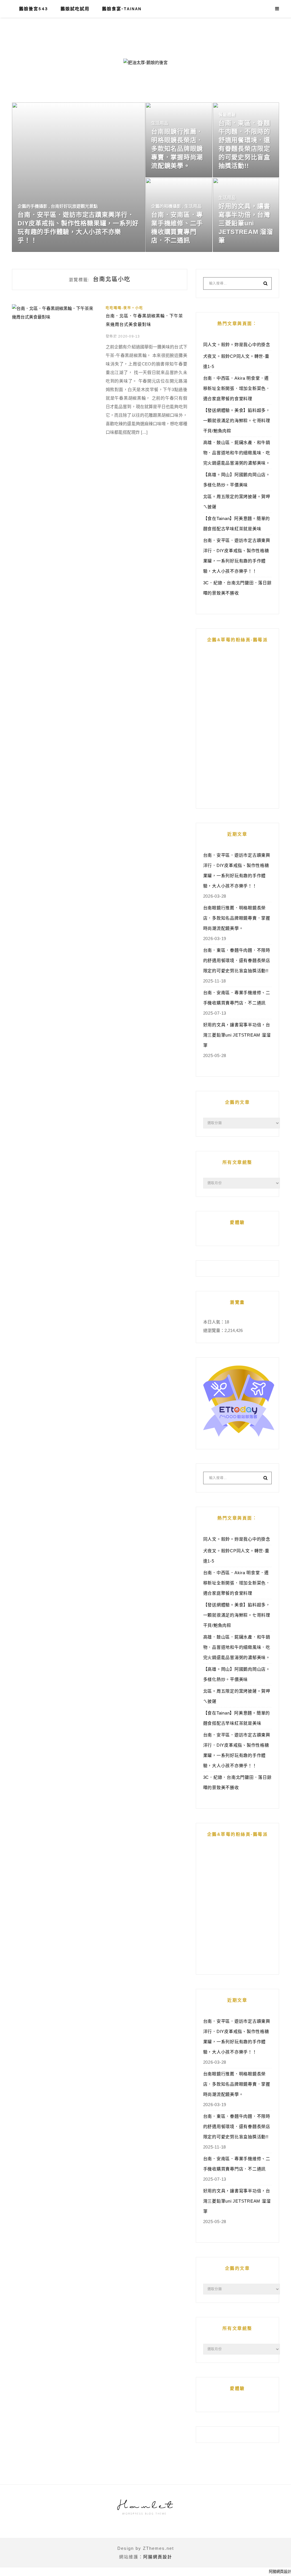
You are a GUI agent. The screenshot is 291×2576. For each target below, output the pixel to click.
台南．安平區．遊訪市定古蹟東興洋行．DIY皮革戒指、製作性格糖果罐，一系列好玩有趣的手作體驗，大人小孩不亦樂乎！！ (237, 556)
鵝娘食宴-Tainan (122, 9)
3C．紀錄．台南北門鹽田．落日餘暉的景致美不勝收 (237, 588)
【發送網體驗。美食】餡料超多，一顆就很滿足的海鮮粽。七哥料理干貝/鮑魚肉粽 (237, 421)
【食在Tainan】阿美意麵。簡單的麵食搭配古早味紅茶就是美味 (237, 524)
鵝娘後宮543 (34, 9)
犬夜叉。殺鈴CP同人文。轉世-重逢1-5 (236, 361)
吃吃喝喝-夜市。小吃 (124, 308)
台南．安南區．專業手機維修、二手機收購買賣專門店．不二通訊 (237, 998)
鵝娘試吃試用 (75, 9)
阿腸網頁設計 (158, 2557)
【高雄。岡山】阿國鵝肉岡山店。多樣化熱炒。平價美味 (237, 480)
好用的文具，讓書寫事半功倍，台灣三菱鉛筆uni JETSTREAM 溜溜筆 (237, 1035)
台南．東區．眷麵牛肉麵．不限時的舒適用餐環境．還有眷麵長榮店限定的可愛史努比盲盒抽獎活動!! (237, 960)
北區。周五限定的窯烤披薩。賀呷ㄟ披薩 (237, 502)
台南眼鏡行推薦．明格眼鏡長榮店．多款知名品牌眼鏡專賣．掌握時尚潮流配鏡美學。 (237, 918)
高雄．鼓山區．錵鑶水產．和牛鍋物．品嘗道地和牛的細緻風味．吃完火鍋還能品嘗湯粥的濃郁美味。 (237, 453)
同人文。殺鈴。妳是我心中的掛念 (237, 345)
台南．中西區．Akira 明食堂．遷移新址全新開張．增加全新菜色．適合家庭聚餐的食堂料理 (237, 388)
